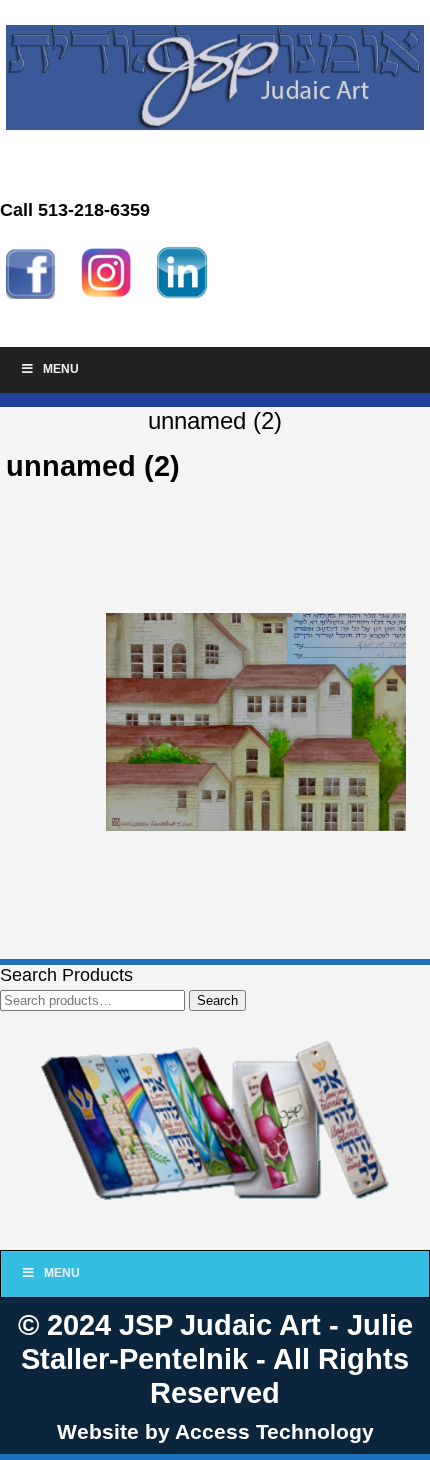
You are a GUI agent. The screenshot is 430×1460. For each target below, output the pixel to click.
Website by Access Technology (215, 1431)
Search (217, 1000)
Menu (61, 369)
